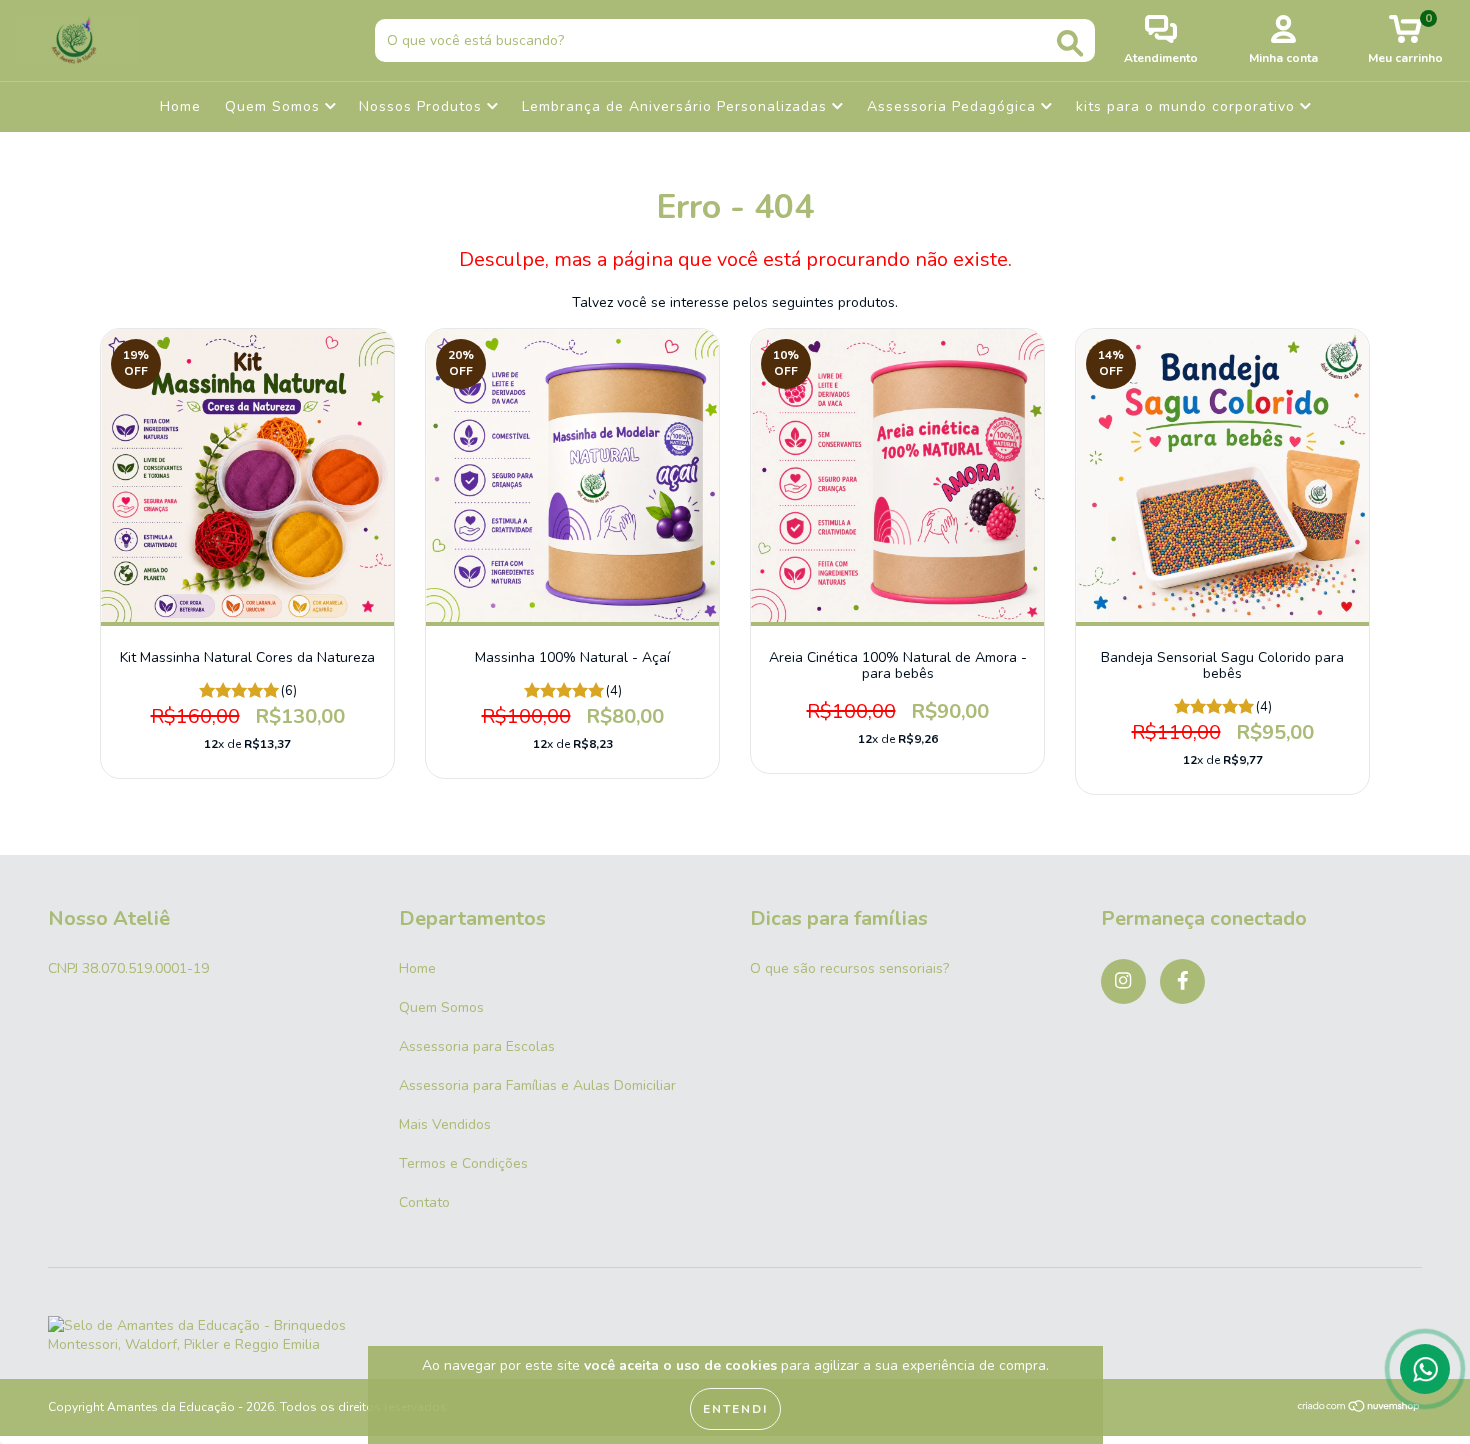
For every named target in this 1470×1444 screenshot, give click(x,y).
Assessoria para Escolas (477, 1046)
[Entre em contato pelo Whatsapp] (1425, 1369)
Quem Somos (275, 106)
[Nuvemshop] (1359, 1408)
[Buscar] (1070, 43)
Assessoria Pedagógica (954, 106)
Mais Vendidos (445, 1124)
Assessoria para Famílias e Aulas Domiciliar (537, 1085)
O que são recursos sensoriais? (849, 968)
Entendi (735, 1409)
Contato (424, 1202)
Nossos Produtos (423, 106)
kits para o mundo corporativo (1188, 106)
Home (180, 106)
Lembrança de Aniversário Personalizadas (677, 106)
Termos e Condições (463, 1163)
